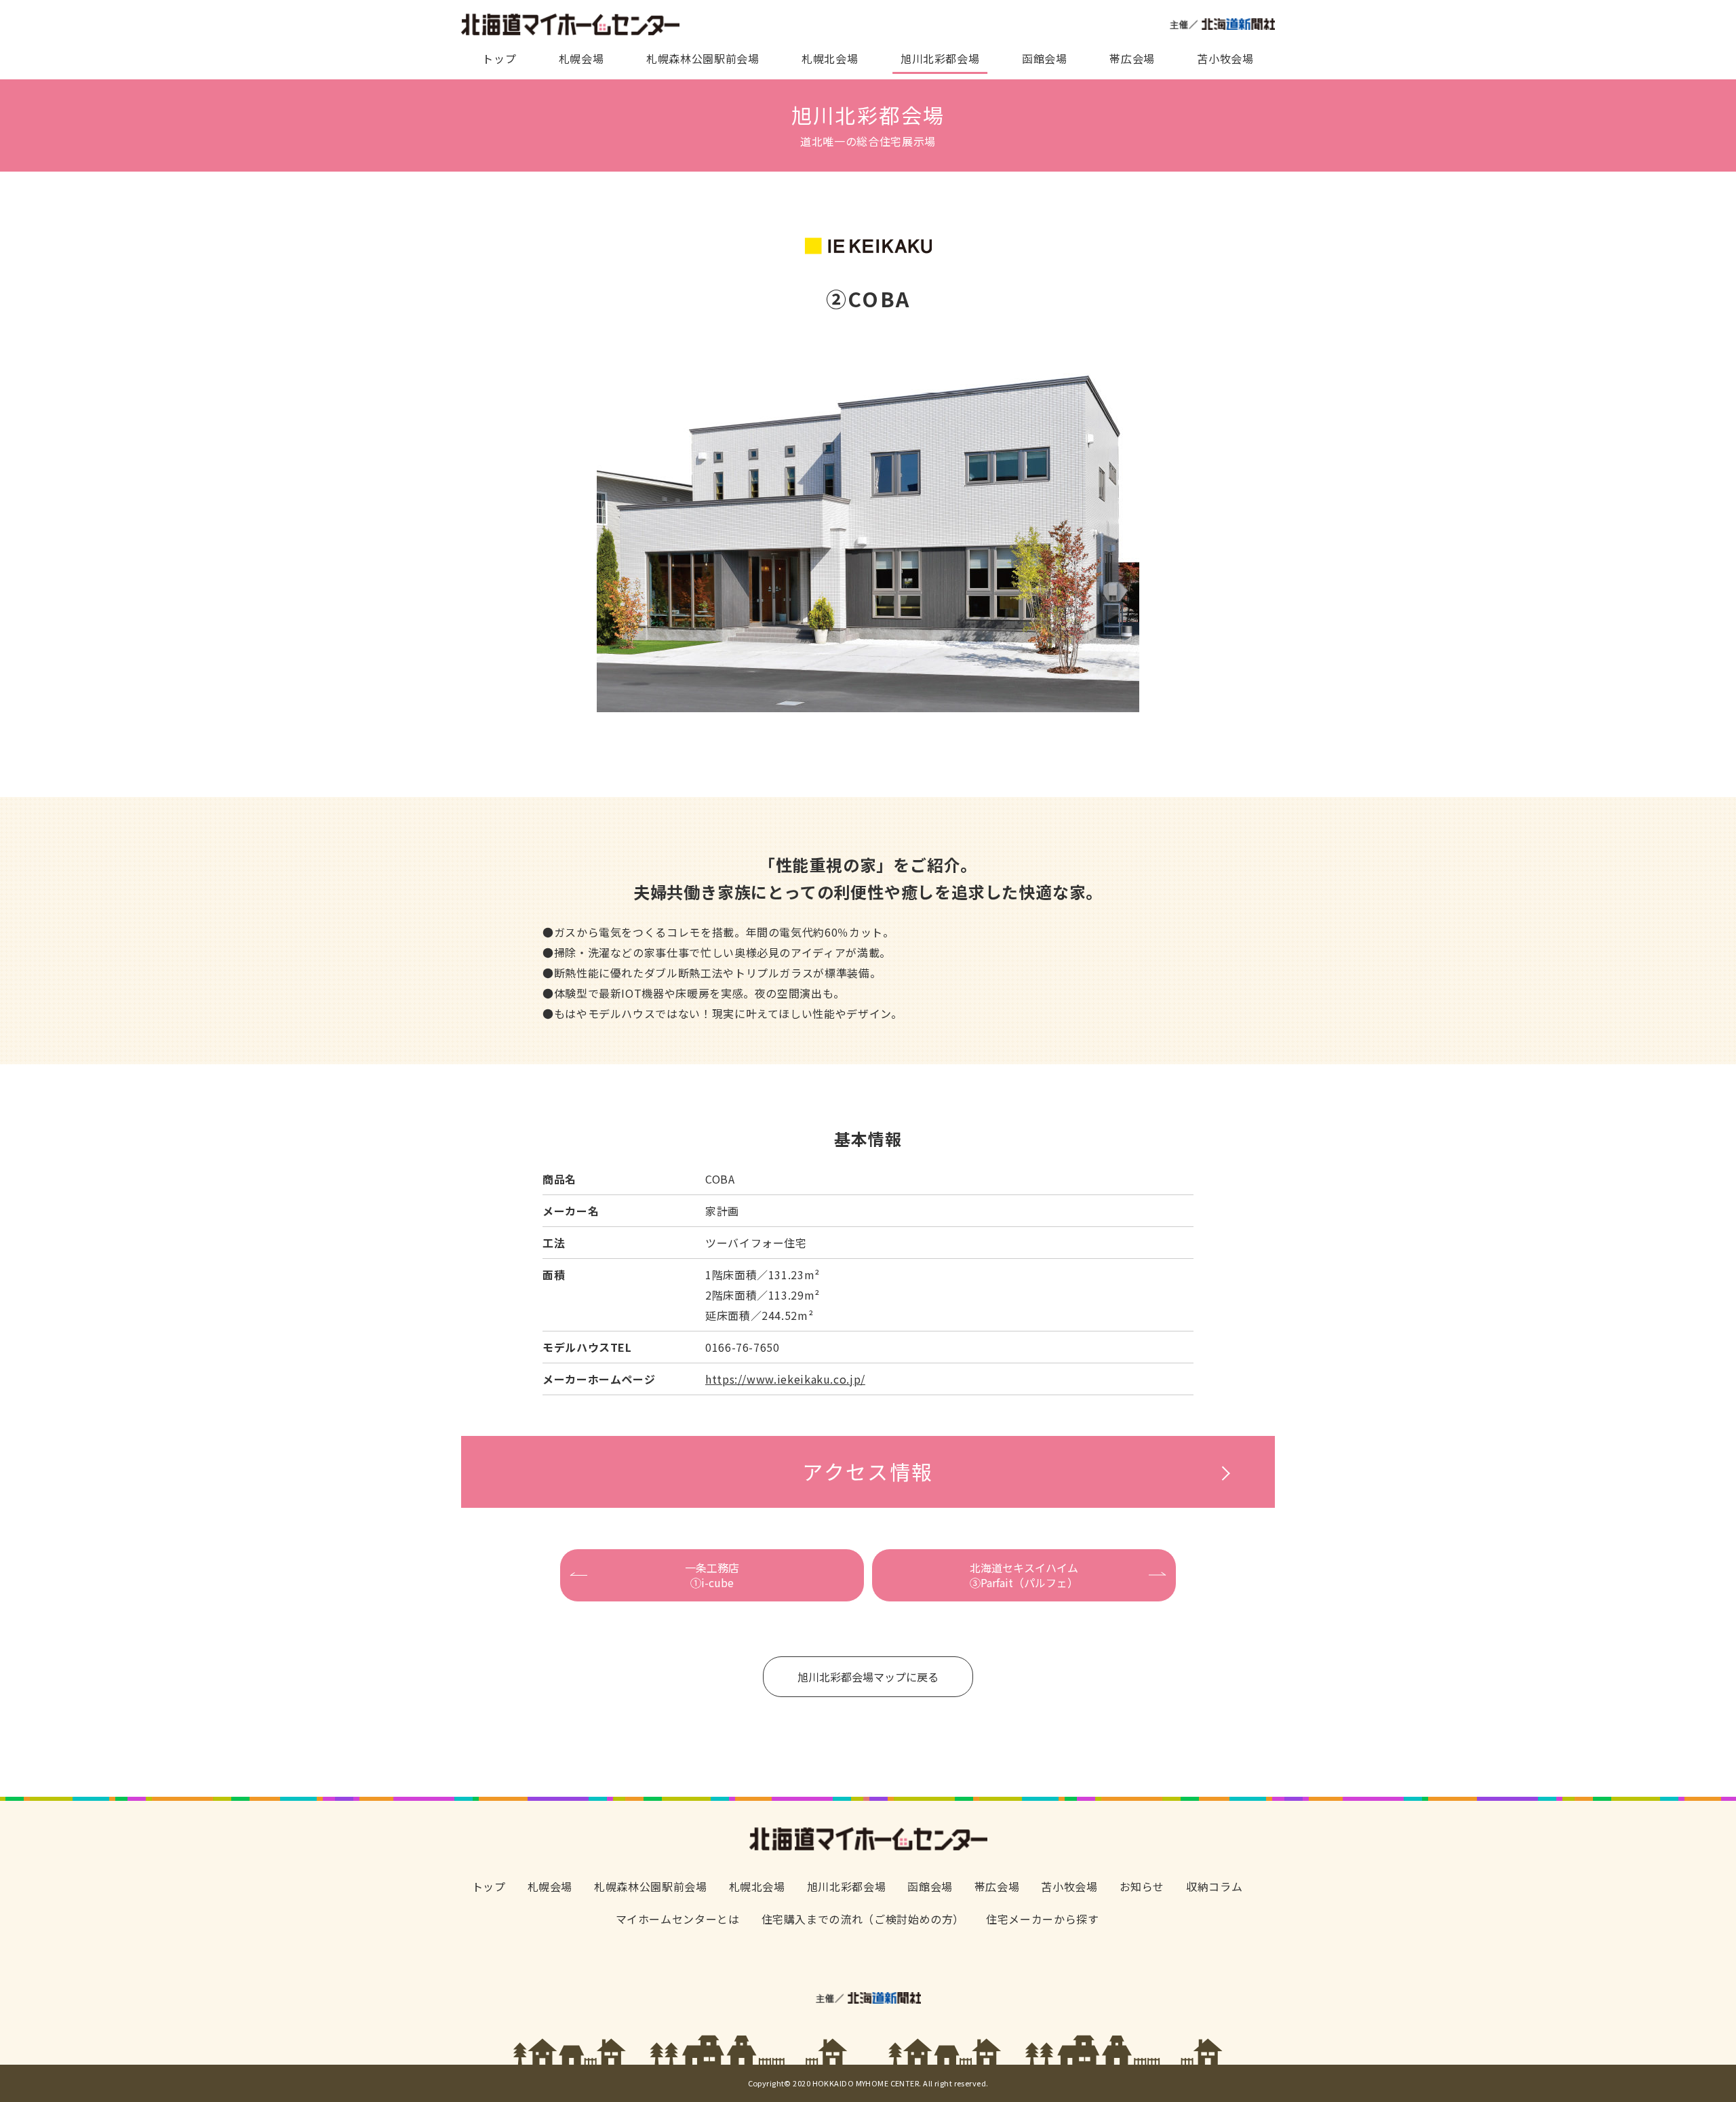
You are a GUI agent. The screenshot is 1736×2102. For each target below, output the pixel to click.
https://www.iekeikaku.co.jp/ (785, 1379)
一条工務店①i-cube (712, 1575)
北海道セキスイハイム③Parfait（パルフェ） (1024, 1575)
